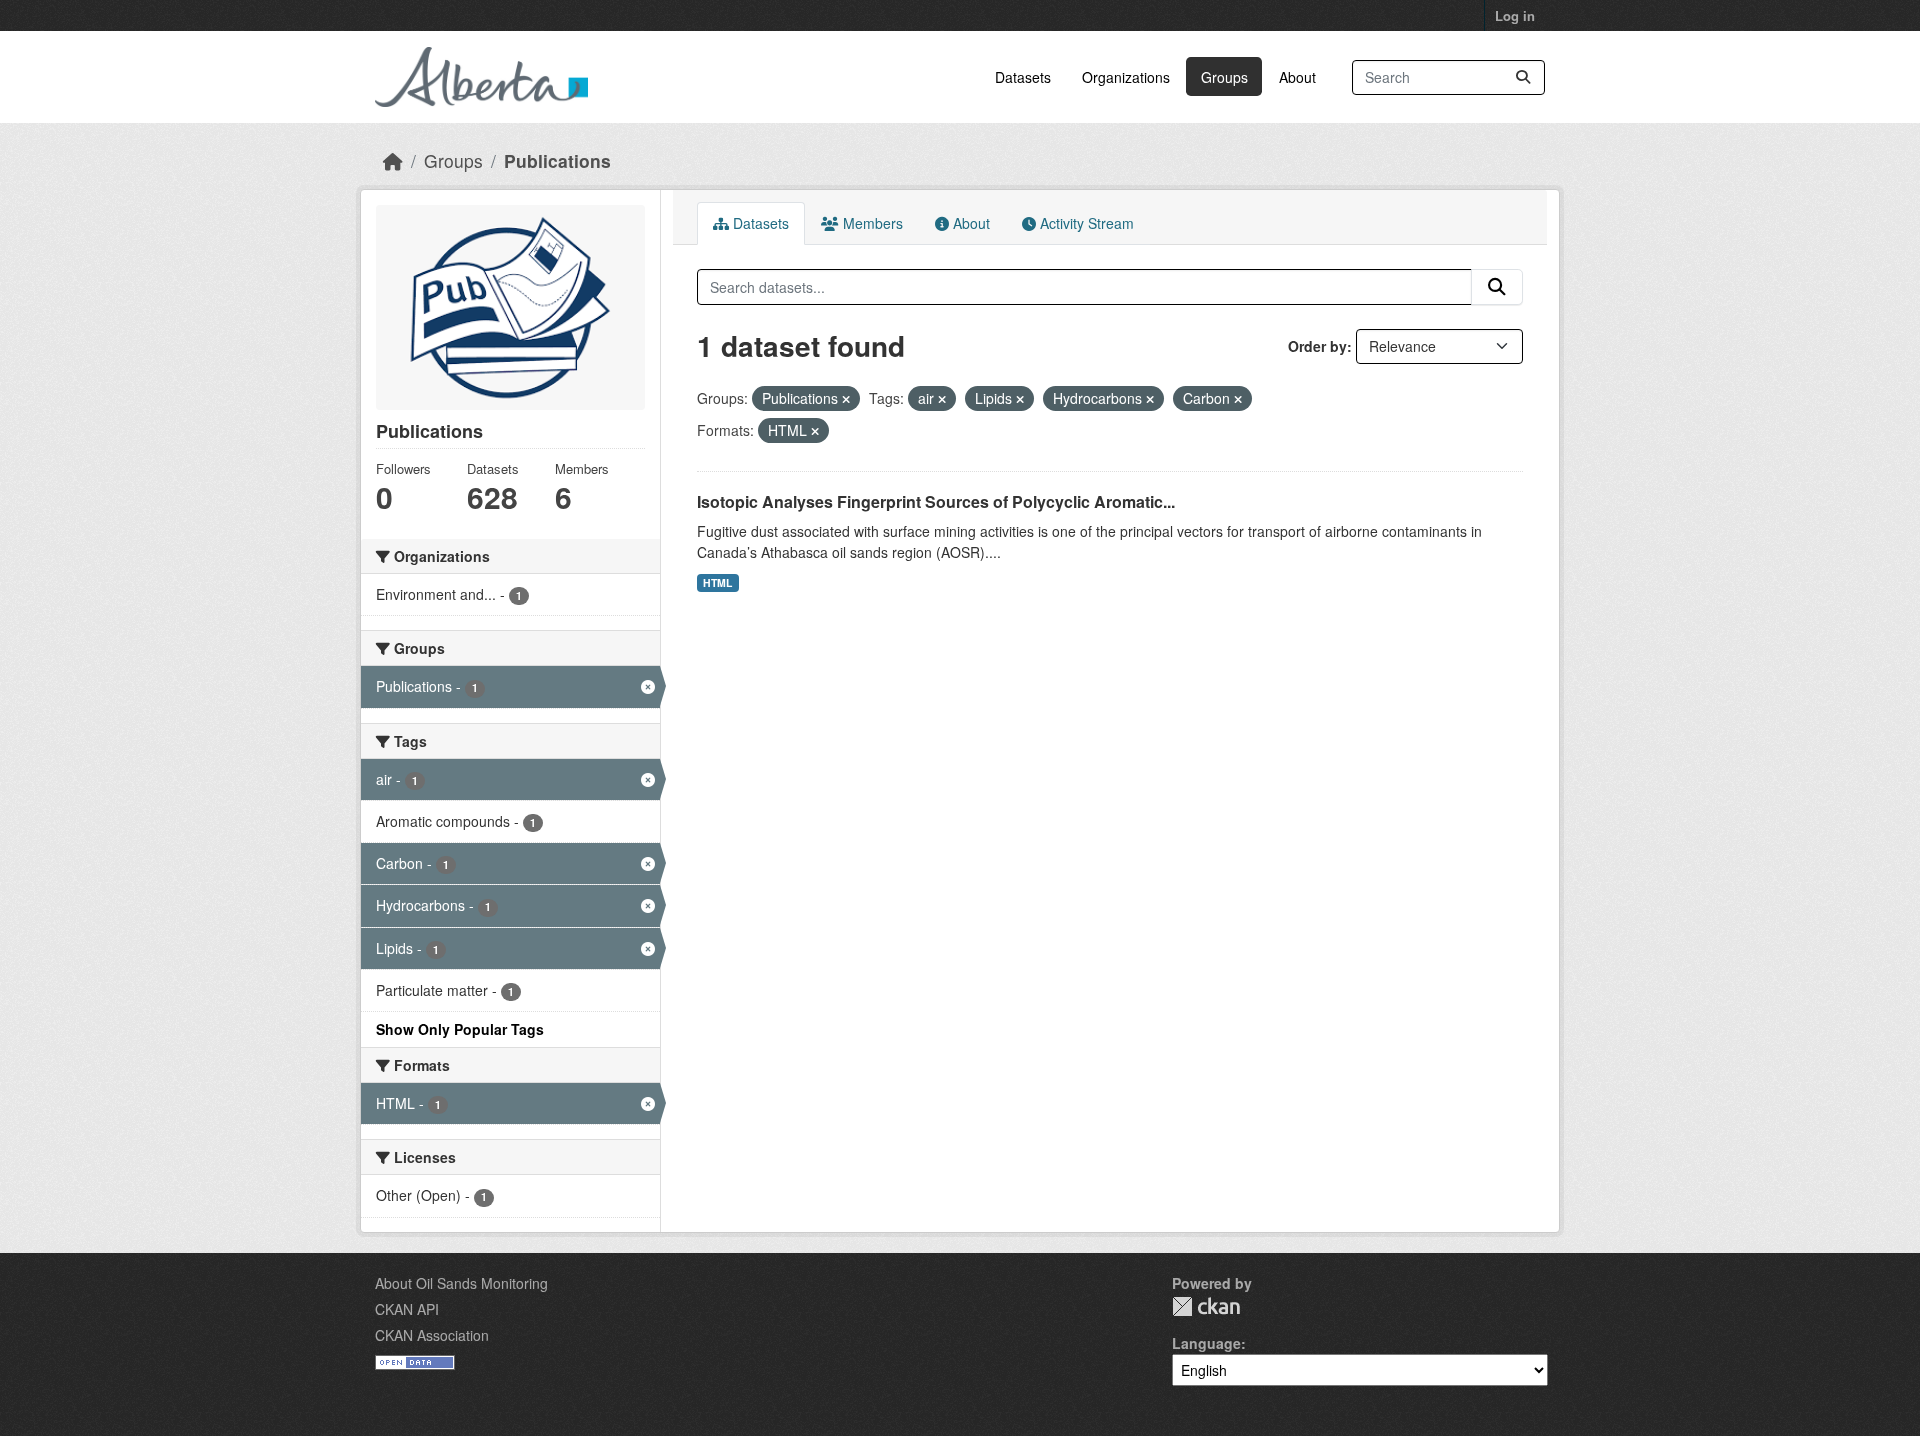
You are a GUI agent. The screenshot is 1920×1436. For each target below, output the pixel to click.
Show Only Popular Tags (460, 1029)
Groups (1224, 77)
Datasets (1023, 77)
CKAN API (407, 1309)
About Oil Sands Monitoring (461, 1283)
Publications (557, 160)
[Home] (393, 160)
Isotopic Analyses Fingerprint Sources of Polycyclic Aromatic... (936, 501)
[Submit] (1523, 77)
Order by (1317, 346)
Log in (1515, 15)
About (1297, 77)
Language (1206, 1343)
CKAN (1206, 1306)
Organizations (1126, 77)
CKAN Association (432, 1335)
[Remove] (846, 399)
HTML (717, 582)
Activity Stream (1085, 223)
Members (871, 223)
